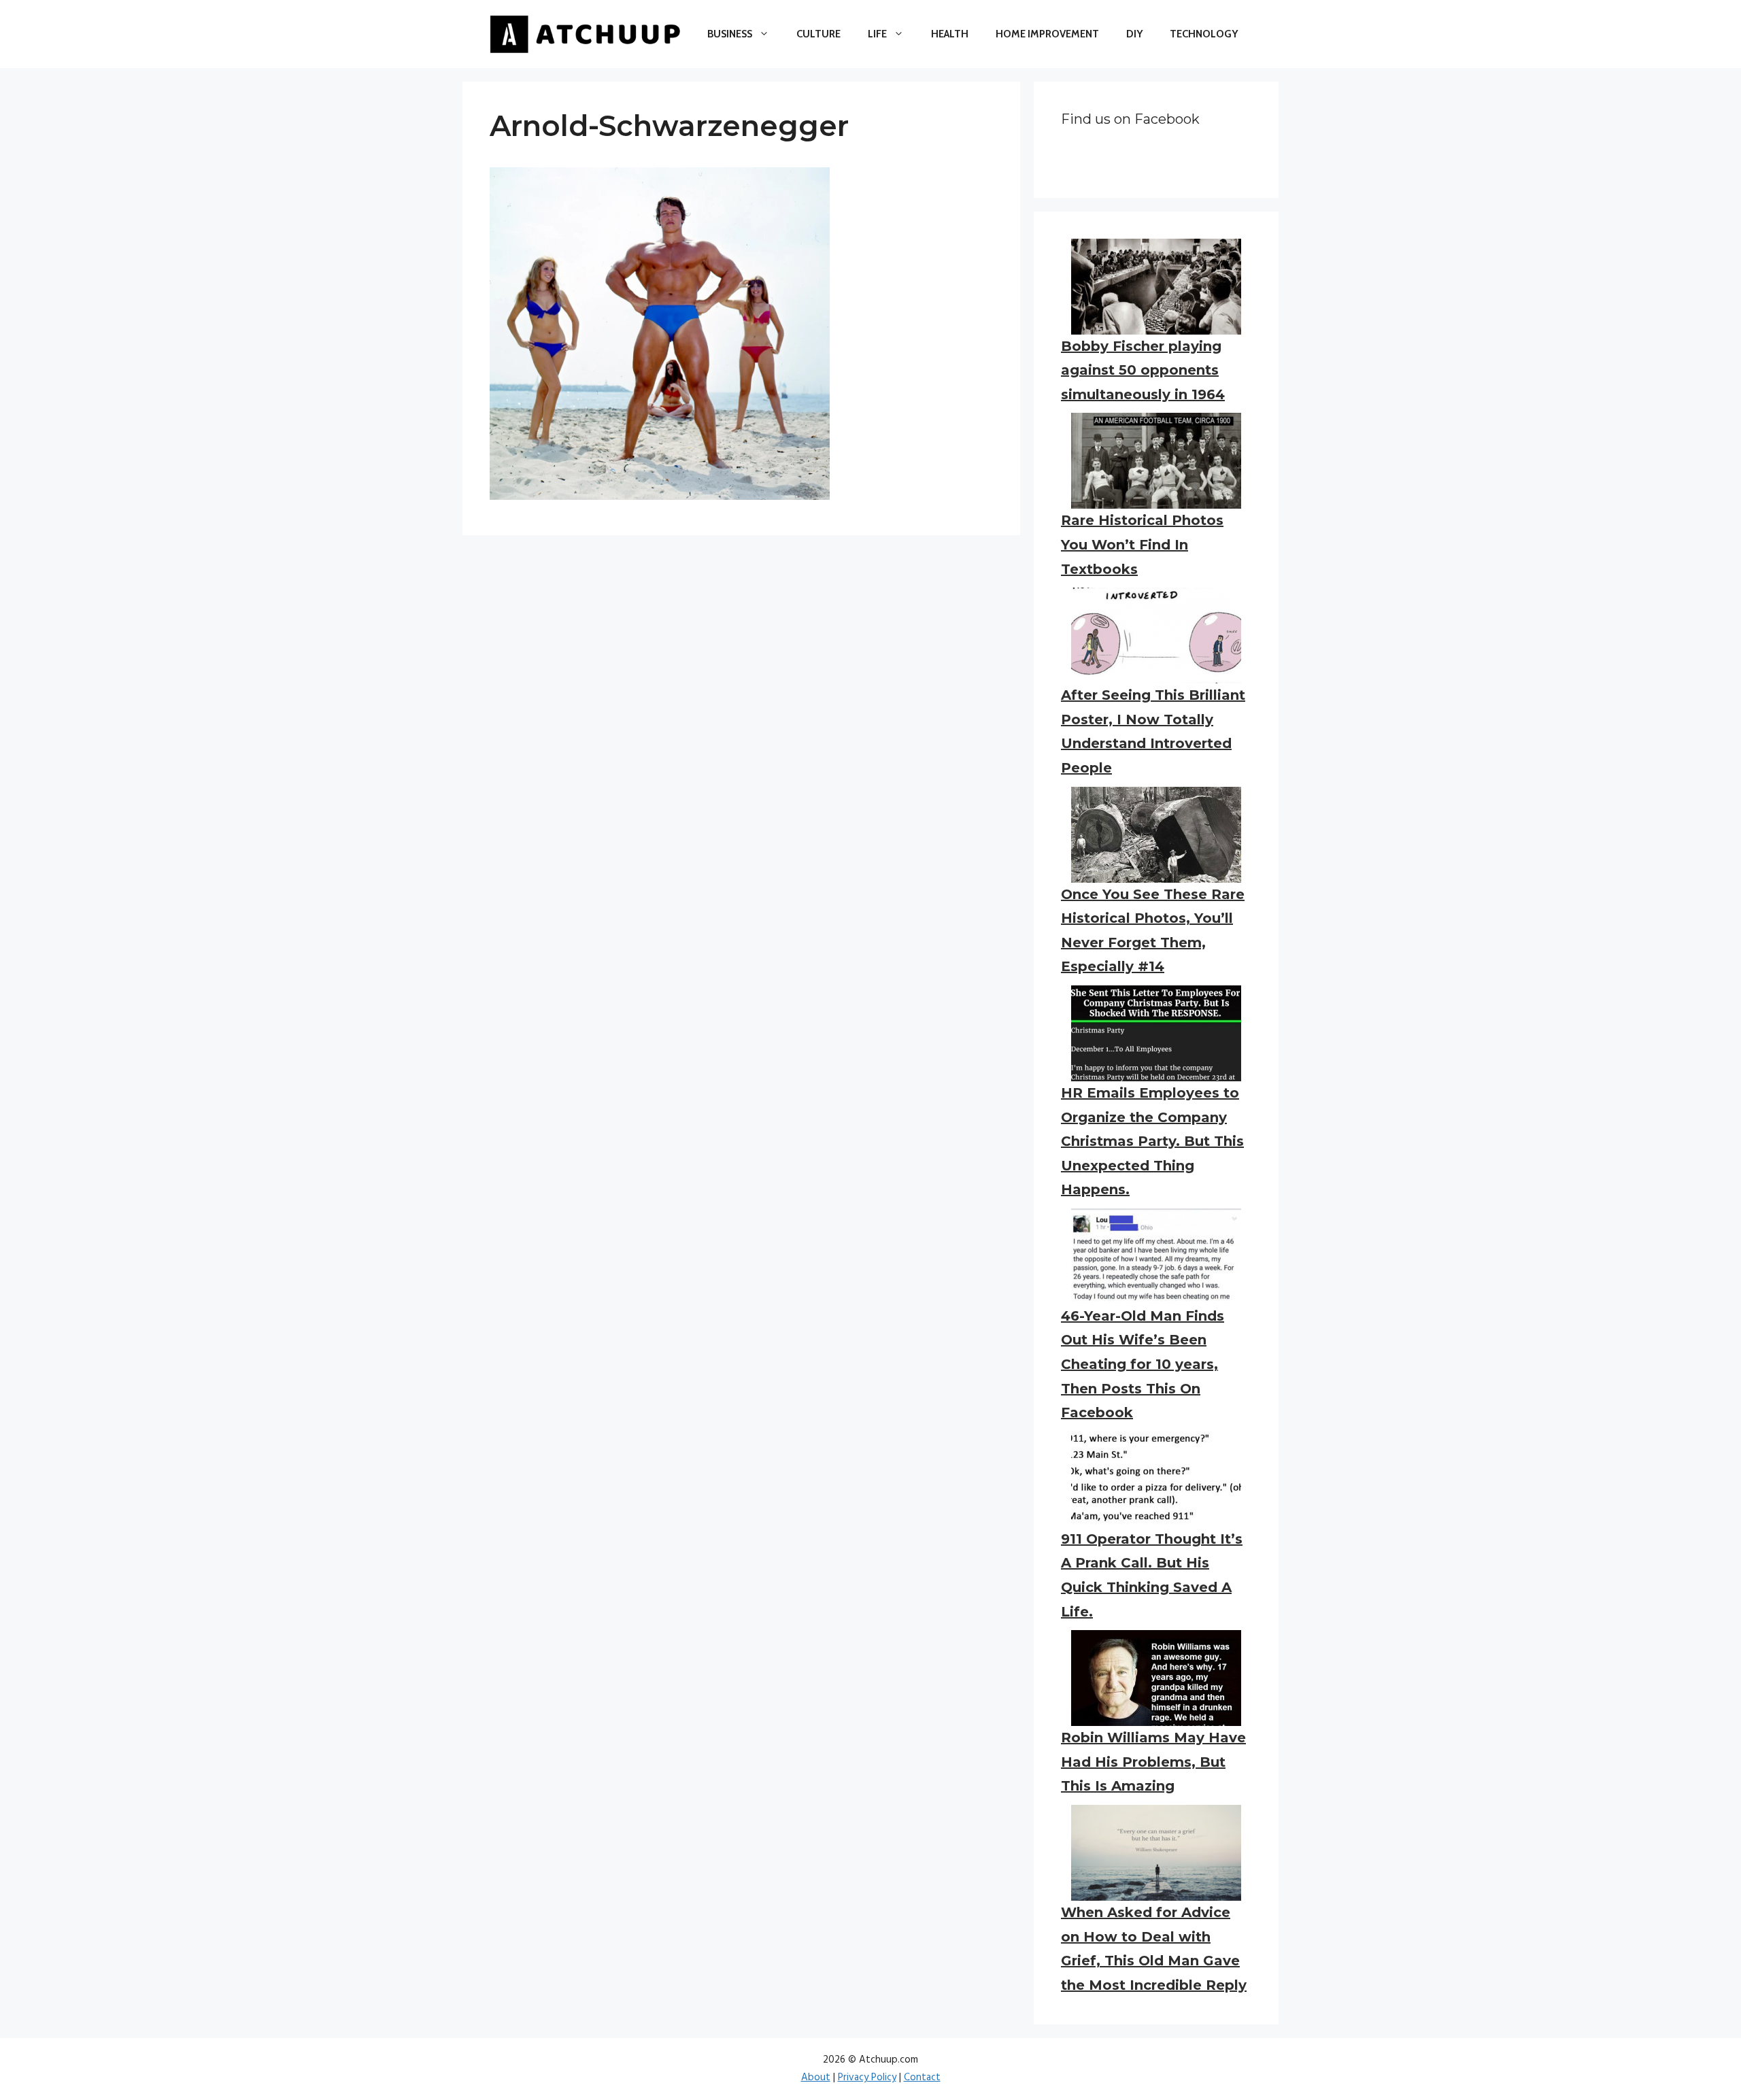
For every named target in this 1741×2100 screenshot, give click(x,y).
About (816, 2078)
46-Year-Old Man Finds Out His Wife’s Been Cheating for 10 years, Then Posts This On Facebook (1143, 1364)
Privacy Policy (867, 2078)
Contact (922, 2078)
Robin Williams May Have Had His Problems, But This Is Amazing (1153, 1762)
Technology (1204, 34)
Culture (818, 34)
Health (950, 34)
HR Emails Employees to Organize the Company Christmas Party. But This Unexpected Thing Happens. (1152, 1141)
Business (730, 34)
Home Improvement (1047, 34)
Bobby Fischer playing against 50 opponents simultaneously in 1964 (1143, 370)
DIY (1134, 34)
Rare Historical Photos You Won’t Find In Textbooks (1142, 544)
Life (877, 34)
